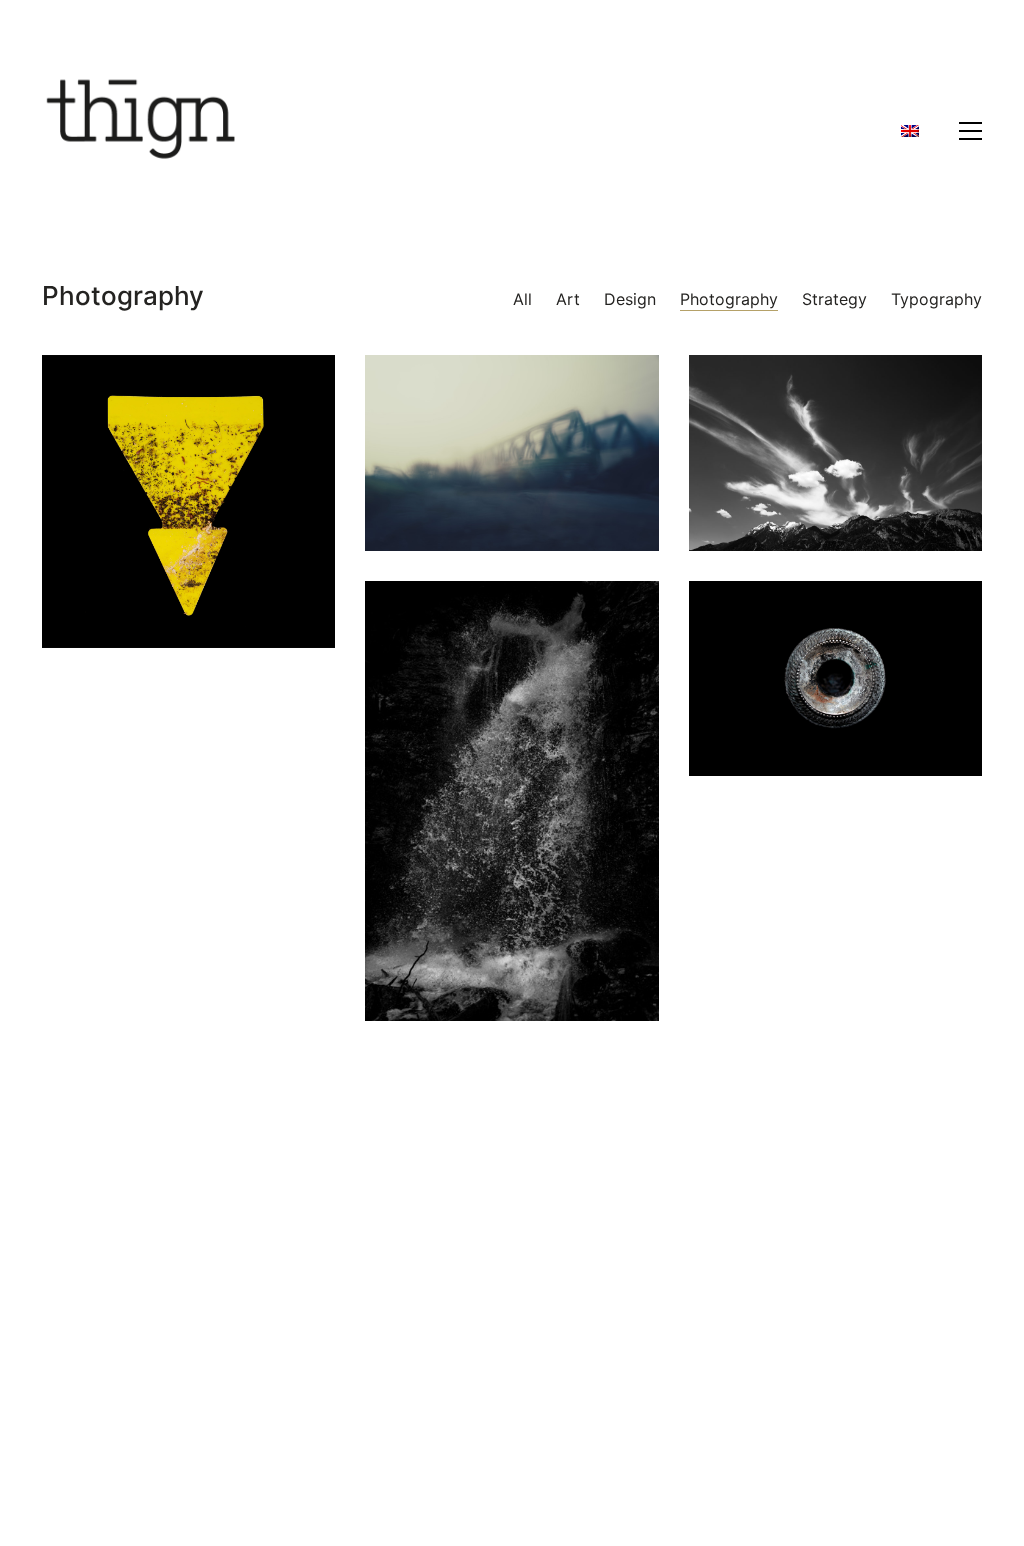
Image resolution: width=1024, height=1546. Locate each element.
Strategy (834, 299)
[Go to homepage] (142, 131)
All (522, 299)
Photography (729, 299)
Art (568, 299)
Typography (936, 299)
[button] (970, 131)
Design (630, 299)
